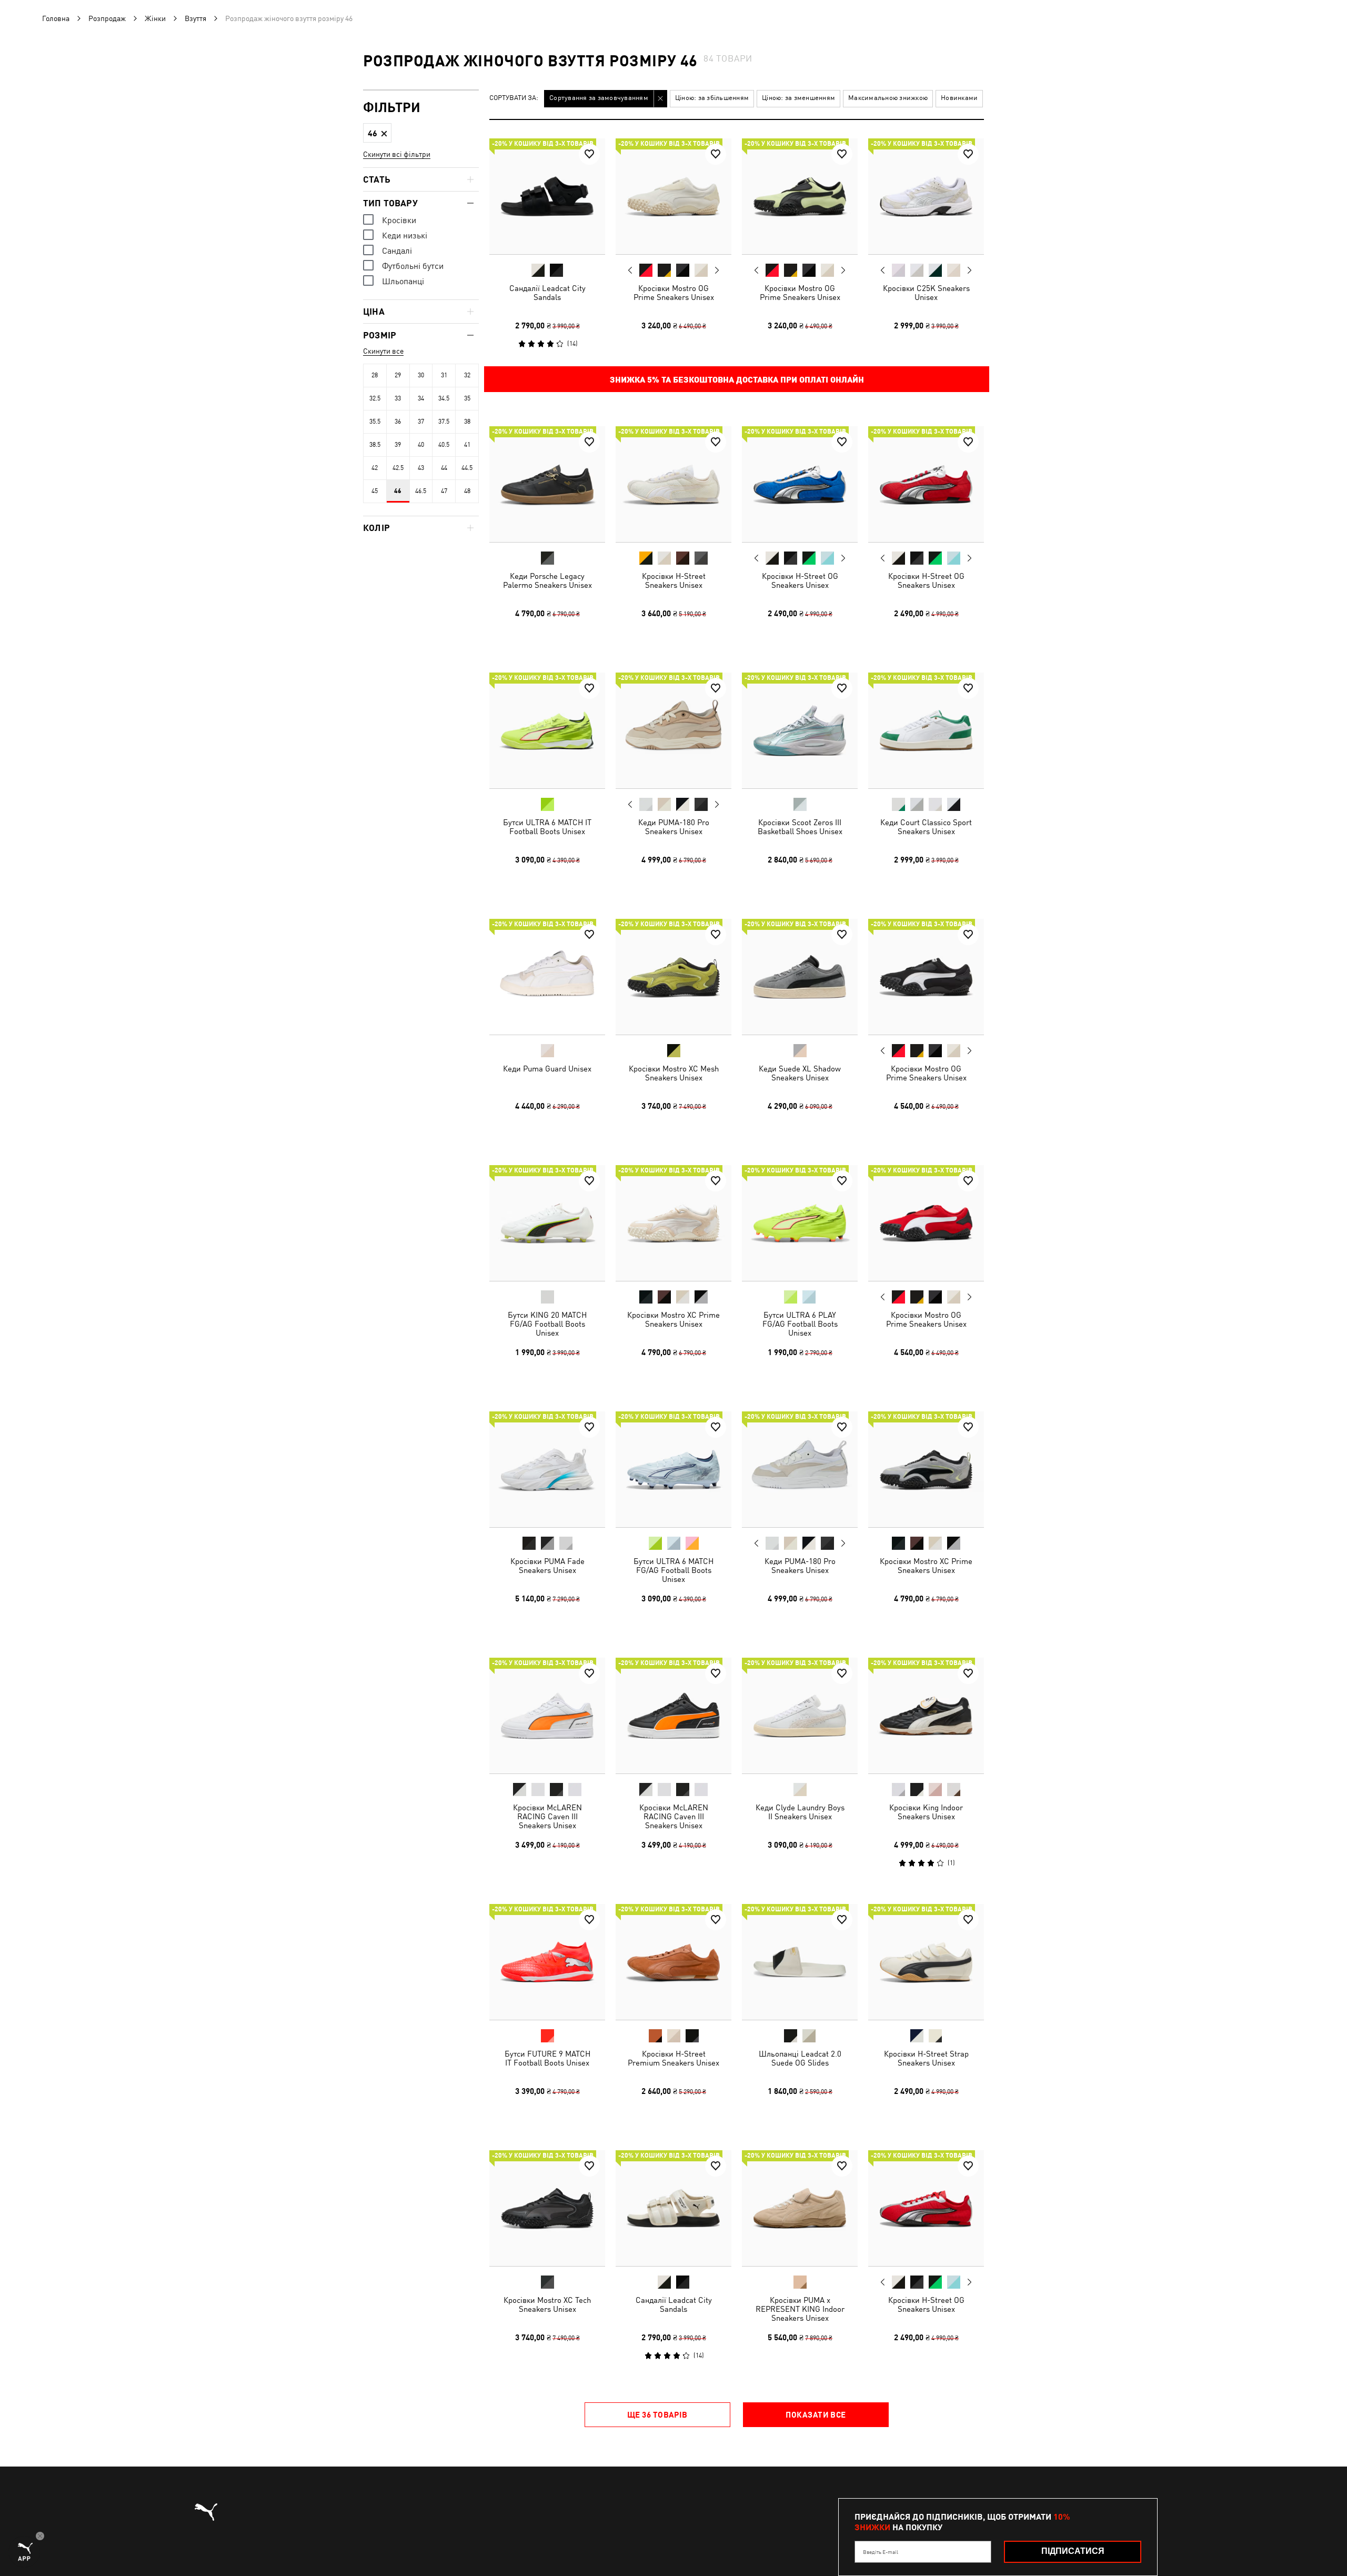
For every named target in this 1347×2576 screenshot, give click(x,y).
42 (375, 468)
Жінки (155, 18)
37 (421, 422)
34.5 (444, 398)
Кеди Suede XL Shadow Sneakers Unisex (800, 1073)
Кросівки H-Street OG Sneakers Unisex (800, 580)
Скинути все (383, 351)
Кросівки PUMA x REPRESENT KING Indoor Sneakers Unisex (800, 2309)
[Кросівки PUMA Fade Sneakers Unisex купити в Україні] (547, 1469)
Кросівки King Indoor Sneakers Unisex (926, 1812)
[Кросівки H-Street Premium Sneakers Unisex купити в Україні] (673, 1962)
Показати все (816, 2414)
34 (421, 398)
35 (467, 398)
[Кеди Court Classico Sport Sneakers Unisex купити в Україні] (926, 730)
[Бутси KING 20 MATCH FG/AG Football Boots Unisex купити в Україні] (547, 1223)
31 (444, 375)
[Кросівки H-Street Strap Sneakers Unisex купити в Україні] (926, 1962)
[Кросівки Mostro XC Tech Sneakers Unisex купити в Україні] (547, 2208)
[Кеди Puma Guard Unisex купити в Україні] (547, 977)
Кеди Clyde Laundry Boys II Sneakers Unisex (800, 1812)
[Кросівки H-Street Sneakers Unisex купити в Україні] (673, 484)
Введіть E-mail (881, 2552)
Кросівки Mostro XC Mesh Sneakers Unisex (674, 1073)
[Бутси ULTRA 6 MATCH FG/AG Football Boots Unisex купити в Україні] (673, 1469)
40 (421, 445)
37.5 (444, 422)
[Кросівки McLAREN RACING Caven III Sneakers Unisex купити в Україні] (547, 1716)
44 (444, 468)
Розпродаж (107, 18)
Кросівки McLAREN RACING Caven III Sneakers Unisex (547, 1816)
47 (444, 491)
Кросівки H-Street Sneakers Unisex (674, 580)
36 (398, 422)
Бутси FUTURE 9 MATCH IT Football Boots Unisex (547, 2058)
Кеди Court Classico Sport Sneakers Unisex (926, 827)
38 (467, 422)
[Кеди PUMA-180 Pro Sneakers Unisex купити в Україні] (673, 730)
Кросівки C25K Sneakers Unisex (926, 293)
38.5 (375, 445)
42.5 (398, 468)
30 (421, 375)
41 (467, 445)
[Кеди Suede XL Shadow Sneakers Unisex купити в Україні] (800, 977)
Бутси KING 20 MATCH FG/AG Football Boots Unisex (547, 1324)
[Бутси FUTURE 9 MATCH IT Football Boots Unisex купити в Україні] (547, 1962)
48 (467, 491)
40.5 (444, 445)
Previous (630, 270)
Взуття (195, 18)
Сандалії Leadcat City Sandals (547, 293)
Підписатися (1073, 2551)
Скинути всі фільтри (397, 154)
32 (467, 375)
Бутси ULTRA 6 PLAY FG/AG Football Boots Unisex (800, 1324)
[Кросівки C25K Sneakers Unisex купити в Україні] (926, 196)
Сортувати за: (514, 98)
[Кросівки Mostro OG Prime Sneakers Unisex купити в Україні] (673, 196)
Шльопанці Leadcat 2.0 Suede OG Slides (800, 2058)
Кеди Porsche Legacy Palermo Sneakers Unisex (547, 580)
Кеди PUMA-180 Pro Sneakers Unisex (674, 827)
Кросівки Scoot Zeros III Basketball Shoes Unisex (800, 827)
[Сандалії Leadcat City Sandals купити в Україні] (547, 196)
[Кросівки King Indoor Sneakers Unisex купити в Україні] (926, 1716)
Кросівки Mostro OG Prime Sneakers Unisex (674, 293)
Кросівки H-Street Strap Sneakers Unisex (926, 2058)
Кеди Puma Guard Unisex (547, 1069)
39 (398, 445)
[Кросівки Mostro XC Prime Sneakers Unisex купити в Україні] (673, 1223)
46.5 (421, 491)
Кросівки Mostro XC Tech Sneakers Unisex (547, 2304)
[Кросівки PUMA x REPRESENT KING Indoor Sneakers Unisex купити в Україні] (800, 2208)
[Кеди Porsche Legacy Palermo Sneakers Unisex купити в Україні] (547, 484)
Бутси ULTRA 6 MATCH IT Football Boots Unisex (547, 827)
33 (398, 398)
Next (717, 270)
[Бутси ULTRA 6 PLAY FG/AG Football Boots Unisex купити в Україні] (800, 1223)
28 (375, 375)
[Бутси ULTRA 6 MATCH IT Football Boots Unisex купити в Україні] (547, 730)
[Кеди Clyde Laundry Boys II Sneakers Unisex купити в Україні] (800, 1716)
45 (375, 491)
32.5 (375, 398)
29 (398, 375)
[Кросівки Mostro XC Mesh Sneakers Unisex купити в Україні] (673, 977)
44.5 (467, 468)
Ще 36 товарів (657, 2414)
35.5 (375, 422)
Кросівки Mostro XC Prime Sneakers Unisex (673, 1319)
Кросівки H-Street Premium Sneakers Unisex (673, 2058)
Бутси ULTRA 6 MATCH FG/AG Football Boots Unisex (673, 1570)
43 (421, 468)
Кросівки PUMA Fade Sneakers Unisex (547, 1566)
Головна (56, 18)
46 (398, 491)
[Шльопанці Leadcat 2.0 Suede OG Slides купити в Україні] (800, 1962)
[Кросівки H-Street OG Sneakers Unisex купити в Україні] (800, 484)
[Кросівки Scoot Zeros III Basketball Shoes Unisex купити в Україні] (800, 730)
